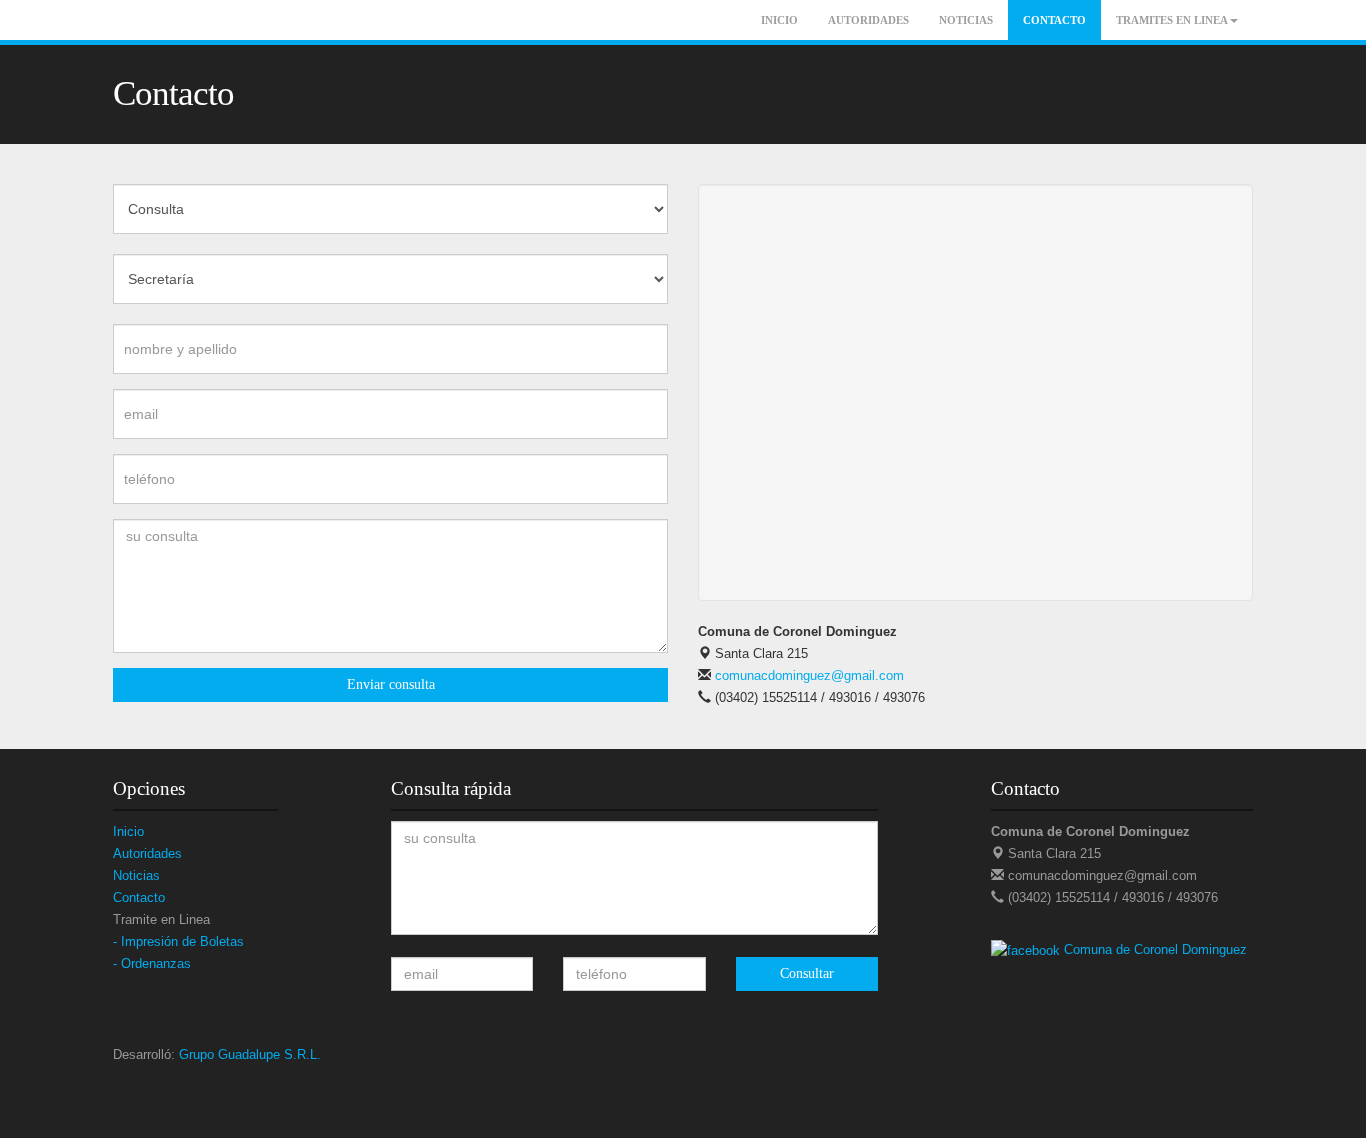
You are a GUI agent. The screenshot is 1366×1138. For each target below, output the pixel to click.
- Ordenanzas (152, 963)
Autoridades (868, 20)
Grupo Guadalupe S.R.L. (250, 1054)
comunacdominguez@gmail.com (807, 675)
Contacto (1054, 20)
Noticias (966, 20)
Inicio (779, 20)
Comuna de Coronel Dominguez (1155, 949)
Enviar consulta (391, 684)
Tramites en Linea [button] (1172, 20)
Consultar (807, 973)
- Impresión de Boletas (178, 941)
